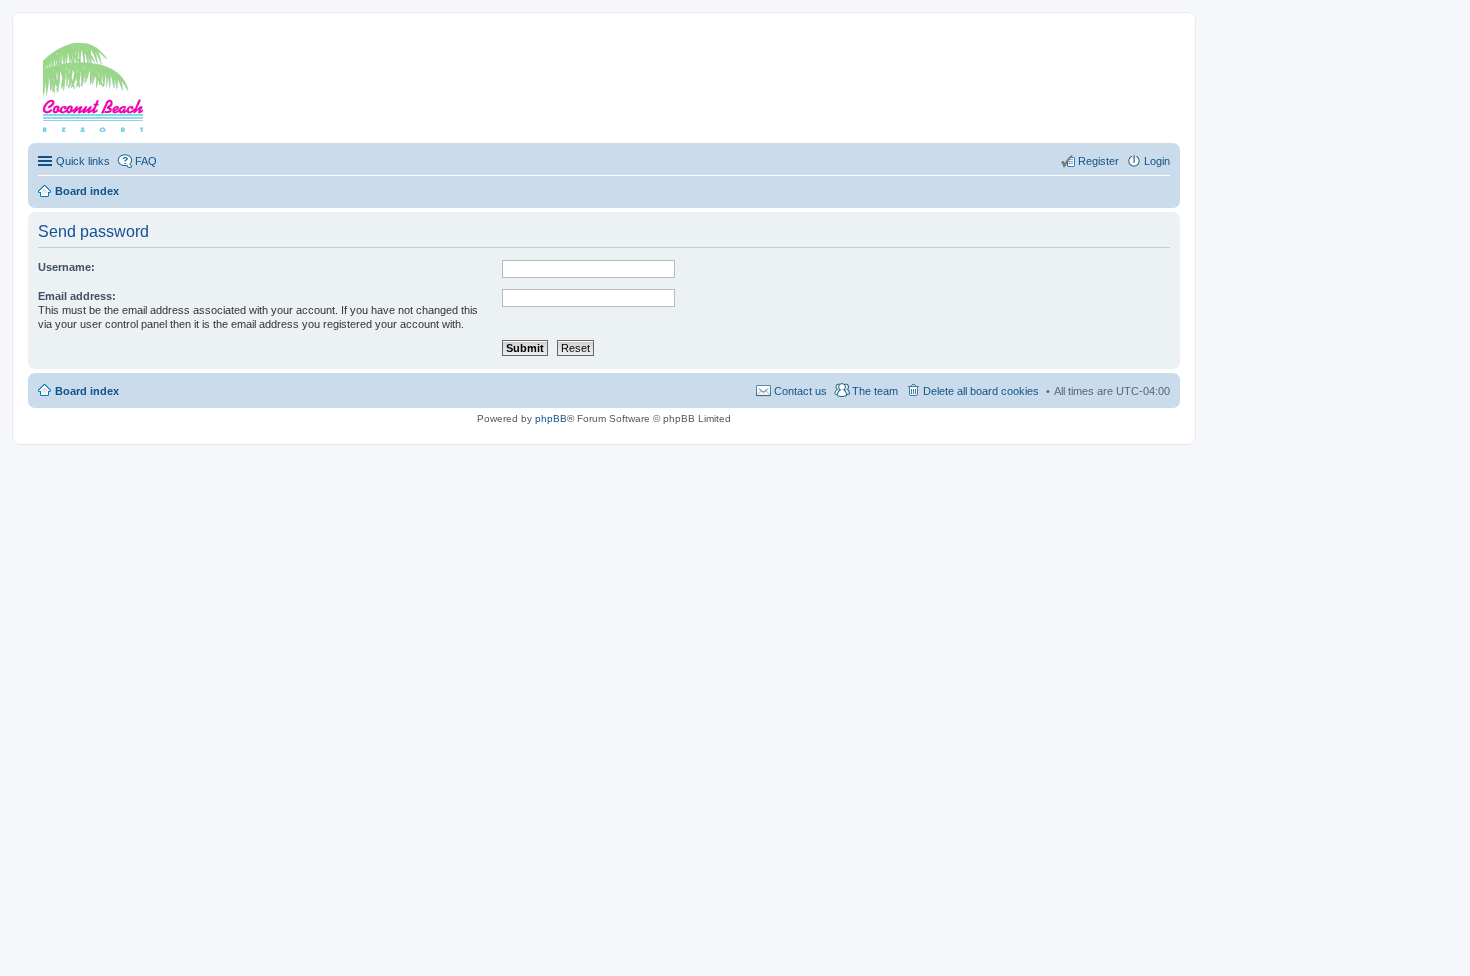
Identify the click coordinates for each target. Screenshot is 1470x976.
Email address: (77, 296)
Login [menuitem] (1157, 161)
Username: (66, 267)
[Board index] (119, 83)
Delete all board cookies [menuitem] (981, 391)
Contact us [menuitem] (800, 391)
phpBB (551, 418)
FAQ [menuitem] (146, 161)
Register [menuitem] (1098, 161)
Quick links (83, 161)
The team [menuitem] (875, 391)
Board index (87, 391)
